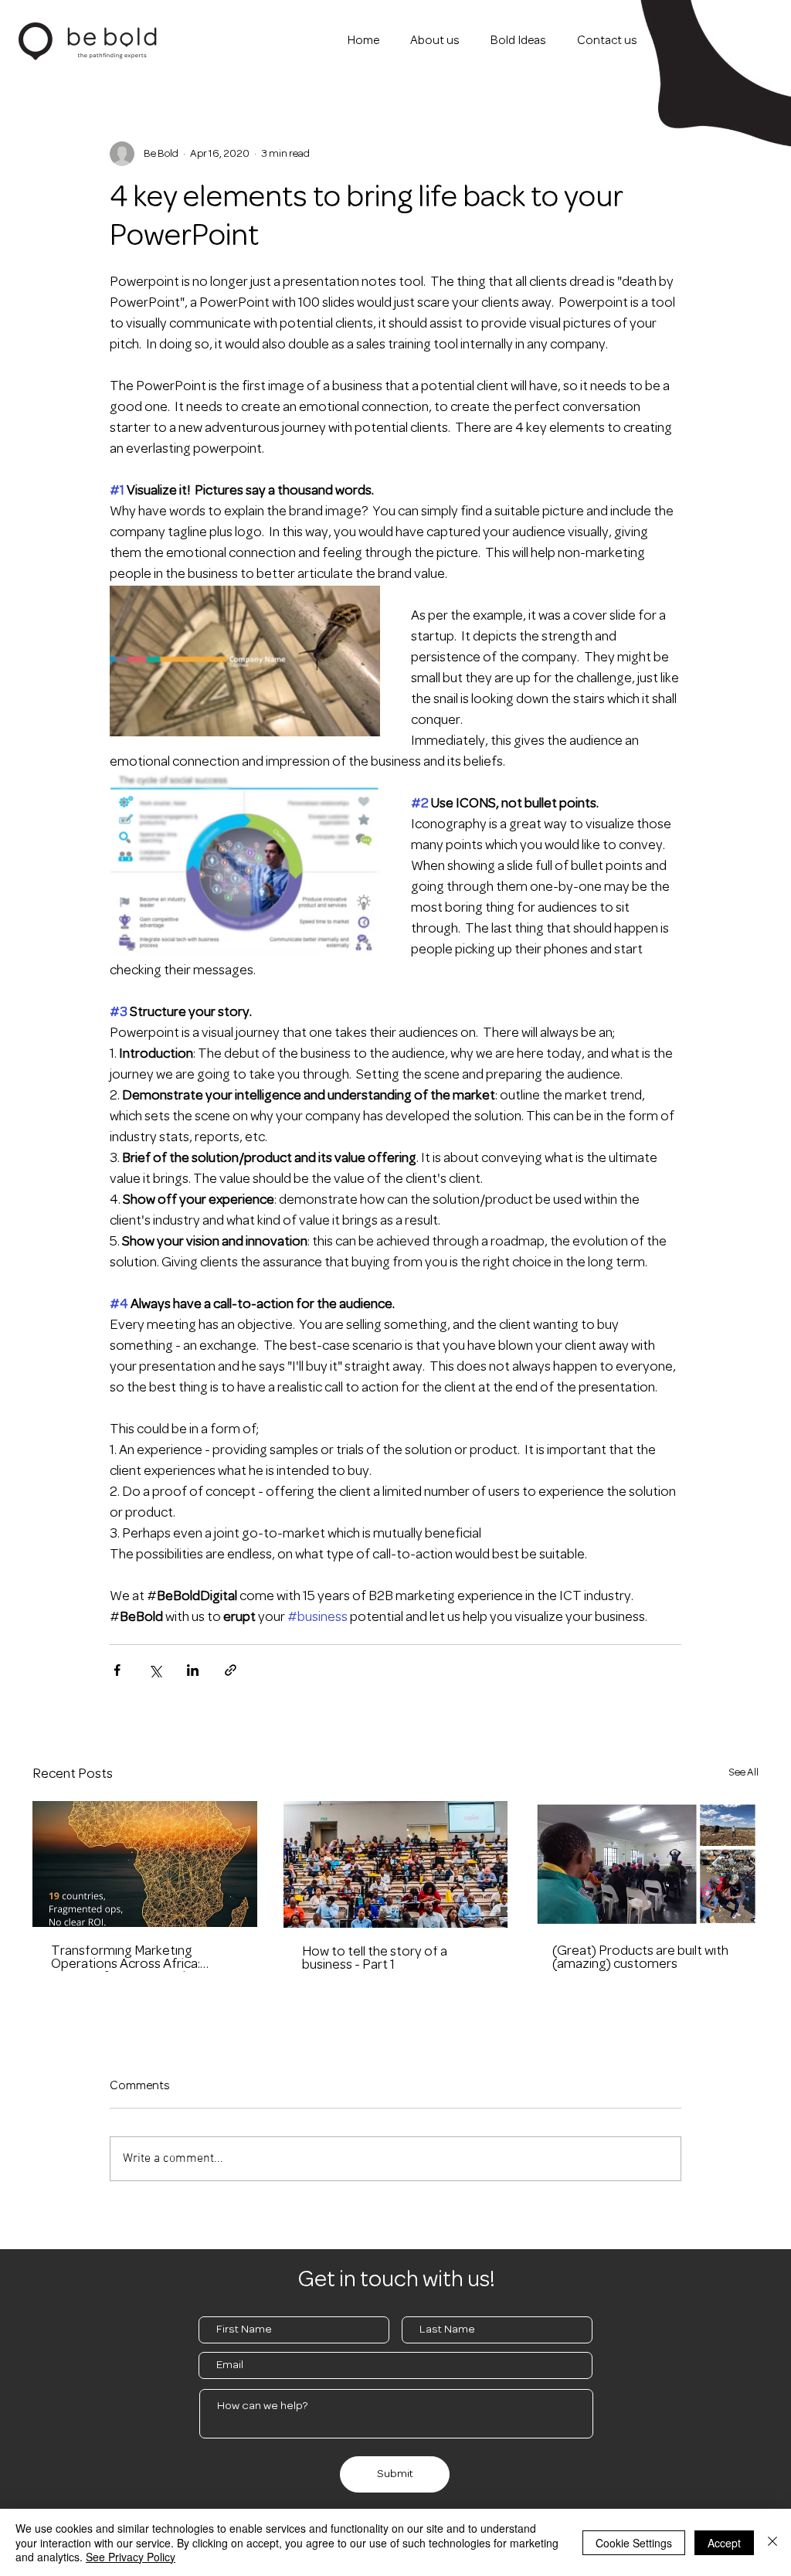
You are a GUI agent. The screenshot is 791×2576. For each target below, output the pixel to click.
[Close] (772, 2542)
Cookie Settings (634, 2543)
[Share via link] (231, 1670)
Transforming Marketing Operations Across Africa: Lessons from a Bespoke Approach (126, 1959)
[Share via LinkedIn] (193, 1670)
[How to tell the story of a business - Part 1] (396, 1864)
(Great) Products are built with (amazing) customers (640, 1958)
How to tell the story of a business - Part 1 (375, 1959)
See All (744, 1773)
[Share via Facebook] (117, 1670)
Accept (724, 2543)
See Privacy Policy (131, 2557)
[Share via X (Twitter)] (155, 1670)
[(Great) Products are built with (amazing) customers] (646, 1864)
